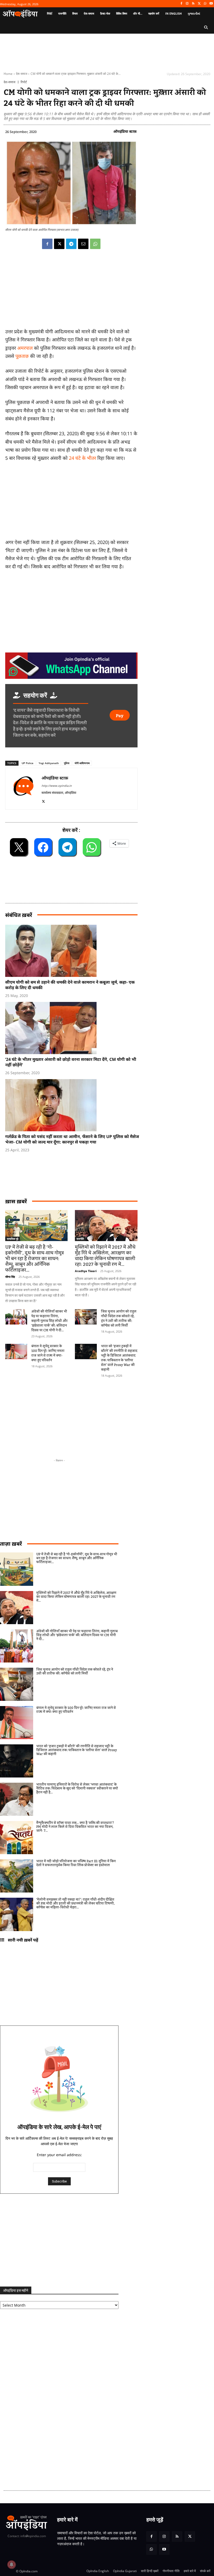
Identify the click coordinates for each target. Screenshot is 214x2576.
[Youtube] (211, 4)
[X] (199, 4)
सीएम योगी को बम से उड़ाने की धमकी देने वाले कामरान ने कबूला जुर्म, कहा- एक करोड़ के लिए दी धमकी (70, 985)
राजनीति (80, 1239)
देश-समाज (22, 74)
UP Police (28, 763)
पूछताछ (22, 356)
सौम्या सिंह (10, 1277)
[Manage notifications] (11, 2565)
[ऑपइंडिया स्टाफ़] (23, 789)
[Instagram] (187, 4)
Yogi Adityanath (49, 763)
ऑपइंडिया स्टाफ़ (125, 131)
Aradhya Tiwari (86, 1271)
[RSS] (193, 4)
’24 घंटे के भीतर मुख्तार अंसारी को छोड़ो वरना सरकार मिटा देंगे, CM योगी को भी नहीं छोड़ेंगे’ (71, 1062)
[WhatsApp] (205, 4)
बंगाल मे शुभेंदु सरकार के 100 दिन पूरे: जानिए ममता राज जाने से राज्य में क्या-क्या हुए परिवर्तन (48, 1353)
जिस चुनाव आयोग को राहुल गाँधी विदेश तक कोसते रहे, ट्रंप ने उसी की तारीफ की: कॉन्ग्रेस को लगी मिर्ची (119, 1319)
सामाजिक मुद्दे (13, 1239)
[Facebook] (181, 4)
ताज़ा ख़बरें (11, 1544)
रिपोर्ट (24, 82)
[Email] (83, 244)
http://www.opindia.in (57, 786)
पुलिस (67, 763)
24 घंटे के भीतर (82, 458)
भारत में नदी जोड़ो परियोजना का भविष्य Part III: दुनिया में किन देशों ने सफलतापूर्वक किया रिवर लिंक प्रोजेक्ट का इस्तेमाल (76, 1863)
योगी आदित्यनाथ (82, 763)
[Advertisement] (31, 1415)
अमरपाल (25, 348)
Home (8, 74)
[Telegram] (71, 244)
